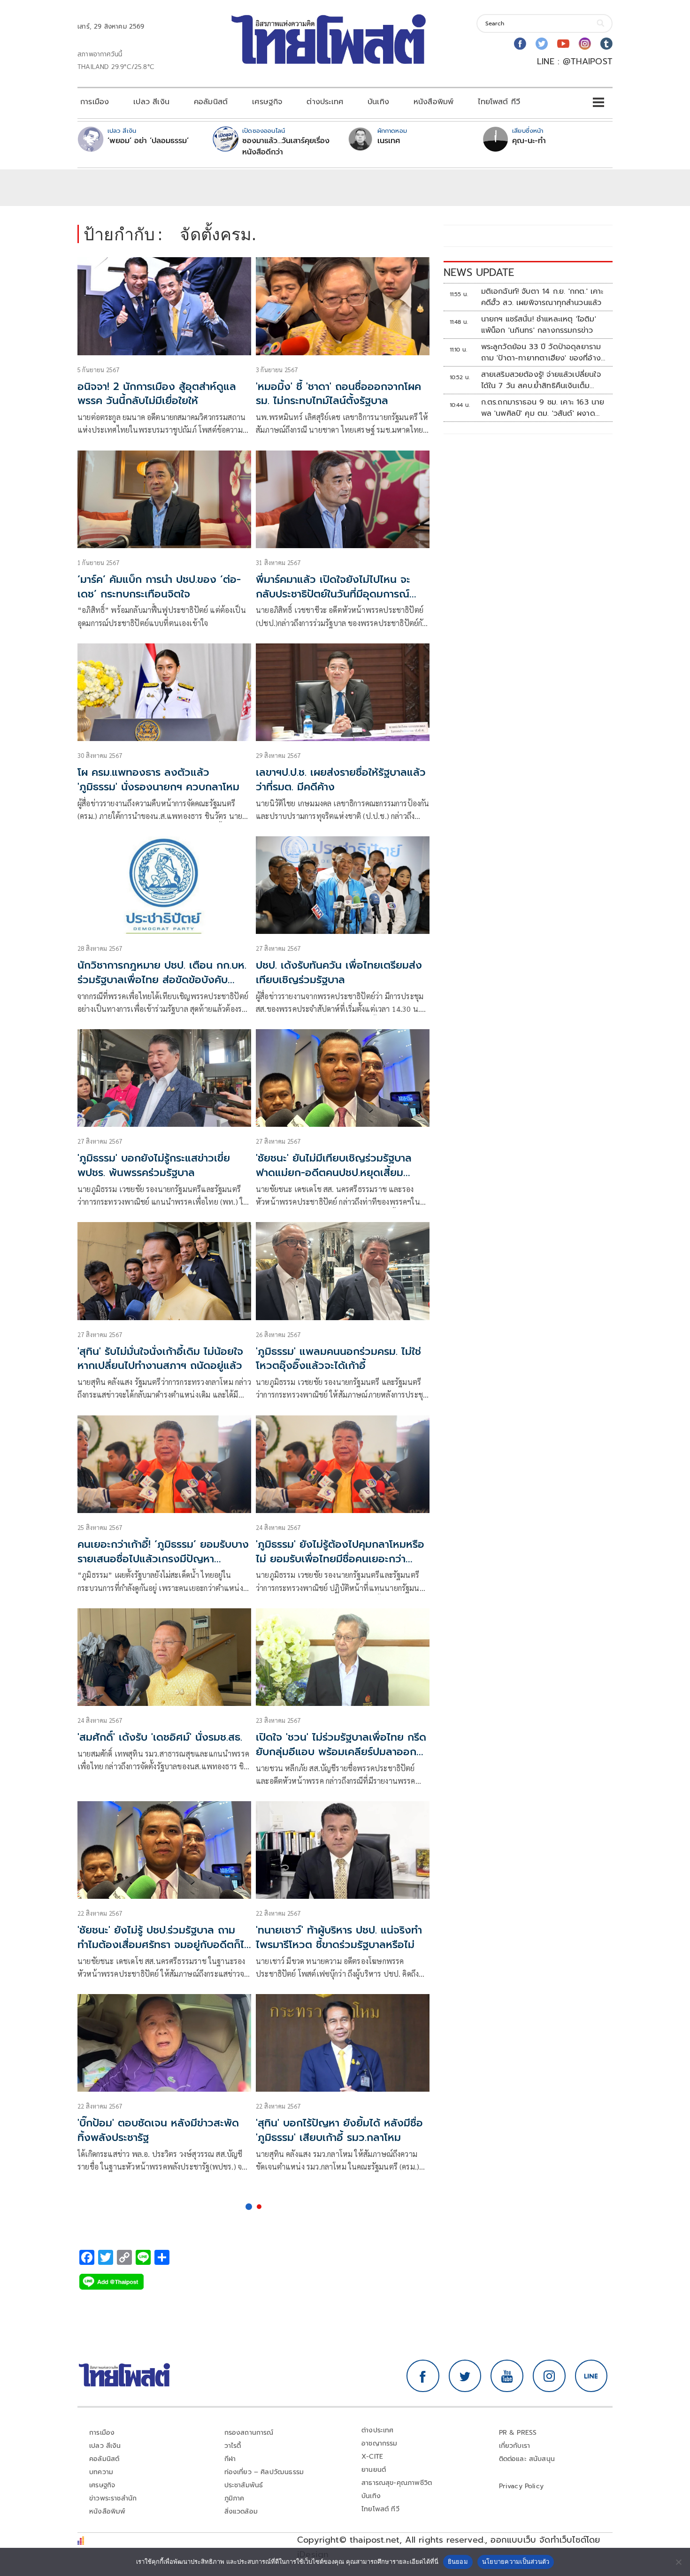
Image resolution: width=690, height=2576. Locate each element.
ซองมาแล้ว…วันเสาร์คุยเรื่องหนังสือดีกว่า (286, 146)
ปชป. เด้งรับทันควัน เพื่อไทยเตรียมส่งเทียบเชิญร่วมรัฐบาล (339, 972)
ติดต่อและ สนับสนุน (527, 2459)
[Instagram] (585, 44)
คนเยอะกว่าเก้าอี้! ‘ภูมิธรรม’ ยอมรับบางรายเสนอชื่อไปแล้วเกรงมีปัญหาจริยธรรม (163, 1559)
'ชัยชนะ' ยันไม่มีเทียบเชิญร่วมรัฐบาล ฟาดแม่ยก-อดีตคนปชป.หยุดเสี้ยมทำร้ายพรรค (334, 1173)
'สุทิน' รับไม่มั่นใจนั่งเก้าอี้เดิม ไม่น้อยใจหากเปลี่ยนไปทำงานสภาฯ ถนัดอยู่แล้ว (160, 1359)
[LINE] (591, 2376)
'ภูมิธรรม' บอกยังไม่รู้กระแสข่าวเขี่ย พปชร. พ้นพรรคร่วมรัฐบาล (154, 1165)
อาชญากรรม (379, 2443)
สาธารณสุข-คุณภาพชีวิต (397, 2483)
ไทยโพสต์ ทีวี (499, 102)
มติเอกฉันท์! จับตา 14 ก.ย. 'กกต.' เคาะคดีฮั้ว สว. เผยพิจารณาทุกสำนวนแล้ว (542, 297)
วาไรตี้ (233, 2446)
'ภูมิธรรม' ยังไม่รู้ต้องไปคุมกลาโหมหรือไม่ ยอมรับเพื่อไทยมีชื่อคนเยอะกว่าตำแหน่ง (340, 1559)
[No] (678, 2562)
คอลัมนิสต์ (211, 102)
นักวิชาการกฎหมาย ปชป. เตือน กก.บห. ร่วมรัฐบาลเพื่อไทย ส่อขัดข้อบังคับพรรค (162, 980)
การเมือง (95, 102)
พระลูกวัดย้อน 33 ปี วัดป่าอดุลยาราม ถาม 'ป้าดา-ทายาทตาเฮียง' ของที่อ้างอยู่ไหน (541, 352)
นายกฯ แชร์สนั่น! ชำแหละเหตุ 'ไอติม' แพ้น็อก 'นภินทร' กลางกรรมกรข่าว (539, 325)
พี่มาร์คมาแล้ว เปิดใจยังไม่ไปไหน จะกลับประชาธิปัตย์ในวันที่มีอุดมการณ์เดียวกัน (333, 594)
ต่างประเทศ (325, 102)
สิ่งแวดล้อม (241, 2511)
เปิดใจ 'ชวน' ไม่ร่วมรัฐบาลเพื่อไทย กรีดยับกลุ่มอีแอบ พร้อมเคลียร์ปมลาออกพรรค (341, 1752)
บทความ (101, 2472)
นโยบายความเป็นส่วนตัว (516, 2561)
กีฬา (230, 2459)
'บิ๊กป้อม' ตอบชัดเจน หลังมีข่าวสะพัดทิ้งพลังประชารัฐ (158, 2130)
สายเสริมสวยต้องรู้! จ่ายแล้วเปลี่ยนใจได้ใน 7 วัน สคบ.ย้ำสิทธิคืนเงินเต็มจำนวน (541, 380)
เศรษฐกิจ (267, 102)
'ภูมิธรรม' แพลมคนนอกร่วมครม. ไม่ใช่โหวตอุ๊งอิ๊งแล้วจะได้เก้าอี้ (338, 1359)
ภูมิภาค (234, 2498)
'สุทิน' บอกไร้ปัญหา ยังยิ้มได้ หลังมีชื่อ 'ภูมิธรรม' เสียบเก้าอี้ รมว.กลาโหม (339, 2130)
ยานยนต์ (374, 2470)
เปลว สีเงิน (151, 102)
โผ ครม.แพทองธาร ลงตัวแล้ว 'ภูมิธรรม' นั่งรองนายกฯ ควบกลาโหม (158, 780)
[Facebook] (520, 44)
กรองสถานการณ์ (249, 2433)
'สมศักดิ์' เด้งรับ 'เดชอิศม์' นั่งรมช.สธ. (160, 1737)
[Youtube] (563, 44)
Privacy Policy (521, 2486)
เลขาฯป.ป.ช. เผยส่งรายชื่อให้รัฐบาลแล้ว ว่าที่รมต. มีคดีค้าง (341, 780)
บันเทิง (378, 102)
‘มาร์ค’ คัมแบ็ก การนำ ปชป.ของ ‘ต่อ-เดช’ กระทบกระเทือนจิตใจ (159, 587)
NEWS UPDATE (479, 272)
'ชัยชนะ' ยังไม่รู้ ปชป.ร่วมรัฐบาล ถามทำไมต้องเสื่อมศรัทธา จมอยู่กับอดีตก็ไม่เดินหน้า (164, 1945)
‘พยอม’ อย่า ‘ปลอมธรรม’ (148, 141)
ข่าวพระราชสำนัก (113, 2498)
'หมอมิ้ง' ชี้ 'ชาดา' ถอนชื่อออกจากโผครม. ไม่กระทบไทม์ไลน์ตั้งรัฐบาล (338, 394)
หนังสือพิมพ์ (433, 102)
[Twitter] (542, 44)
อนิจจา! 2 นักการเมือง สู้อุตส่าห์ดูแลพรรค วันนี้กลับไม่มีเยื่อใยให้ (157, 394)
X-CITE (372, 2457)
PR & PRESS (518, 2433)
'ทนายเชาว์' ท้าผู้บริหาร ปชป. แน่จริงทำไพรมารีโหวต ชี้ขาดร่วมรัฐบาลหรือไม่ (339, 1937)
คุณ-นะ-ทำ (529, 141)
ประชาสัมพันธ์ (244, 2485)
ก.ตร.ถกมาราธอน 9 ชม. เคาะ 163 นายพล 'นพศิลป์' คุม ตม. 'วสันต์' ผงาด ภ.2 (543, 408)
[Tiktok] (606, 44)
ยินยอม (458, 2561)
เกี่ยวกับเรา (515, 2446)
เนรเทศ (389, 141)
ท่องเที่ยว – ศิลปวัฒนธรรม (264, 2472)
